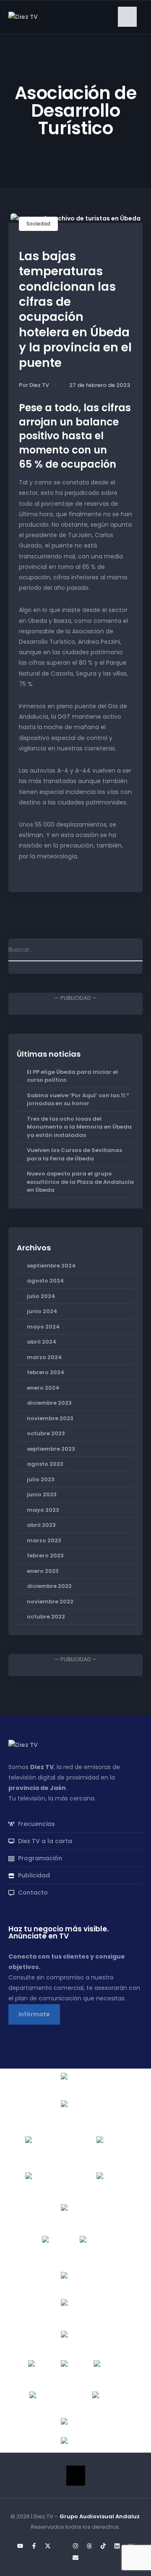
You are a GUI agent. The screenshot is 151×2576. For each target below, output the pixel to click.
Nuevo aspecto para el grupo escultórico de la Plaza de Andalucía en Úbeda (80, 1182)
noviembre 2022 (50, 1602)
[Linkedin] (117, 2546)
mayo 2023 (43, 1510)
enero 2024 (43, 1388)
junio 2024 (42, 1311)
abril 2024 (42, 1342)
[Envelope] (75, 2558)
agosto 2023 (45, 1464)
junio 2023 (42, 1494)
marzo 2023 (44, 1540)
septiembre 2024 (51, 1266)
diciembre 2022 (49, 1586)
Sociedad (38, 224)
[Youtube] (20, 2546)
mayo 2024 (43, 1327)
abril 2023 (41, 1525)
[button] (127, 17)
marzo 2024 (44, 1357)
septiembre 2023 (51, 1449)
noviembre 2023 (50, 1418)
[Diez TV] (23, 16)
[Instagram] (75, 2546)
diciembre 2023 (49, 1403)
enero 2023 (43, 1571)
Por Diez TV (34, 385)
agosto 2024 (46, 1281)
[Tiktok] (103, 2546)
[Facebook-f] (34, 2546)
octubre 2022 (46, 1617)
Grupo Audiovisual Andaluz (100, 2516)
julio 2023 (41, 1479)
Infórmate (34, 2014)
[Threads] (89, 2546)
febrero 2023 (45, 1556)
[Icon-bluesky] (62, 2546)
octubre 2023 (46, 1433)
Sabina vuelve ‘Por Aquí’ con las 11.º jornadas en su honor (78, 1100)
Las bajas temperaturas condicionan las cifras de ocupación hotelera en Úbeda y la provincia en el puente (75, 310)
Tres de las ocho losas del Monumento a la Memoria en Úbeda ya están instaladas (79, 1127)
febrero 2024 (46, 1372)
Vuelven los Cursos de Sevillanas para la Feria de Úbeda (74, 1154)
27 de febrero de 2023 (100, 385)
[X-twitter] (48, 2546)
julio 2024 (41, 1296)
